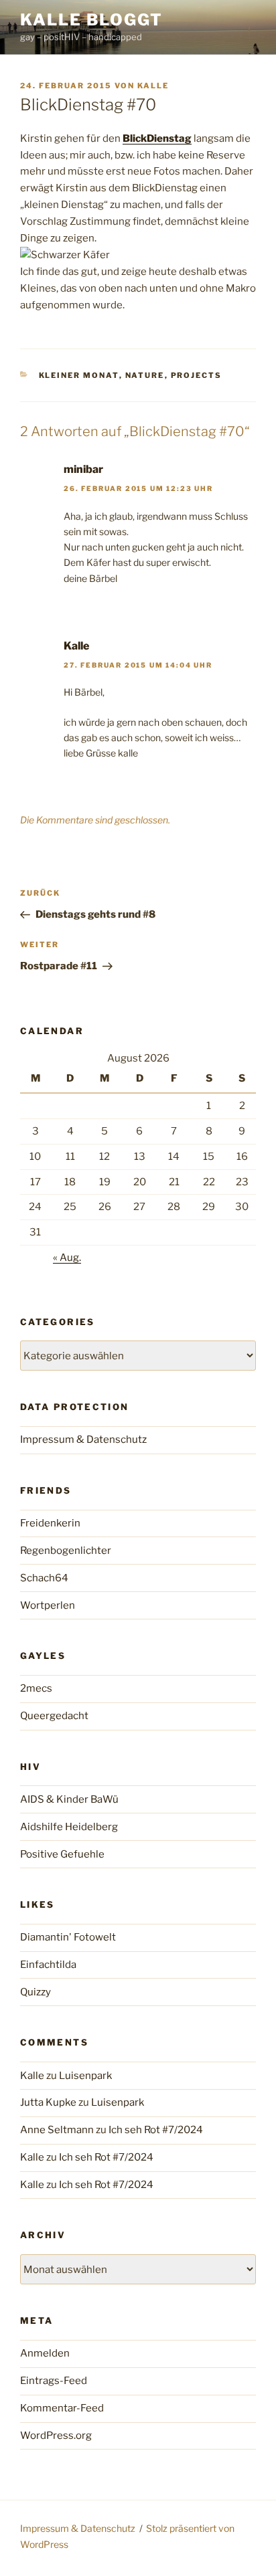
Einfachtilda (48, 1965)
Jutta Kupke (48, 2102)
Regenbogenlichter (66, 1551)
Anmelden (45, 2353)
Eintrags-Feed (54, 2381)
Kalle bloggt (91, 20)
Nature (145, 375)
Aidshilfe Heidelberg (69, 1827)
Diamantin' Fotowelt (68, 1937)
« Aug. (67, 1258)
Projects (197, 375)
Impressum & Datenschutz (83, 1440)
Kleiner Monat (79, 375)
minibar (83, 469)
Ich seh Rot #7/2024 (156, 2130)
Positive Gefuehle (62, 1854)
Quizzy (36, 1992)
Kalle (153, 86)
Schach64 (44, 1578)
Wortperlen (48, 1605)
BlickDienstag (157, 138)
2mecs (36, 1688)
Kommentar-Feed (62, 2408)
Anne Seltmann (57, 2130)
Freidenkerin (50, 1523)
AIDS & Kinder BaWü (69, 1799)
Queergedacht (54, 1716)
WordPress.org (56, 2436)
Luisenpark (85, 2076)
